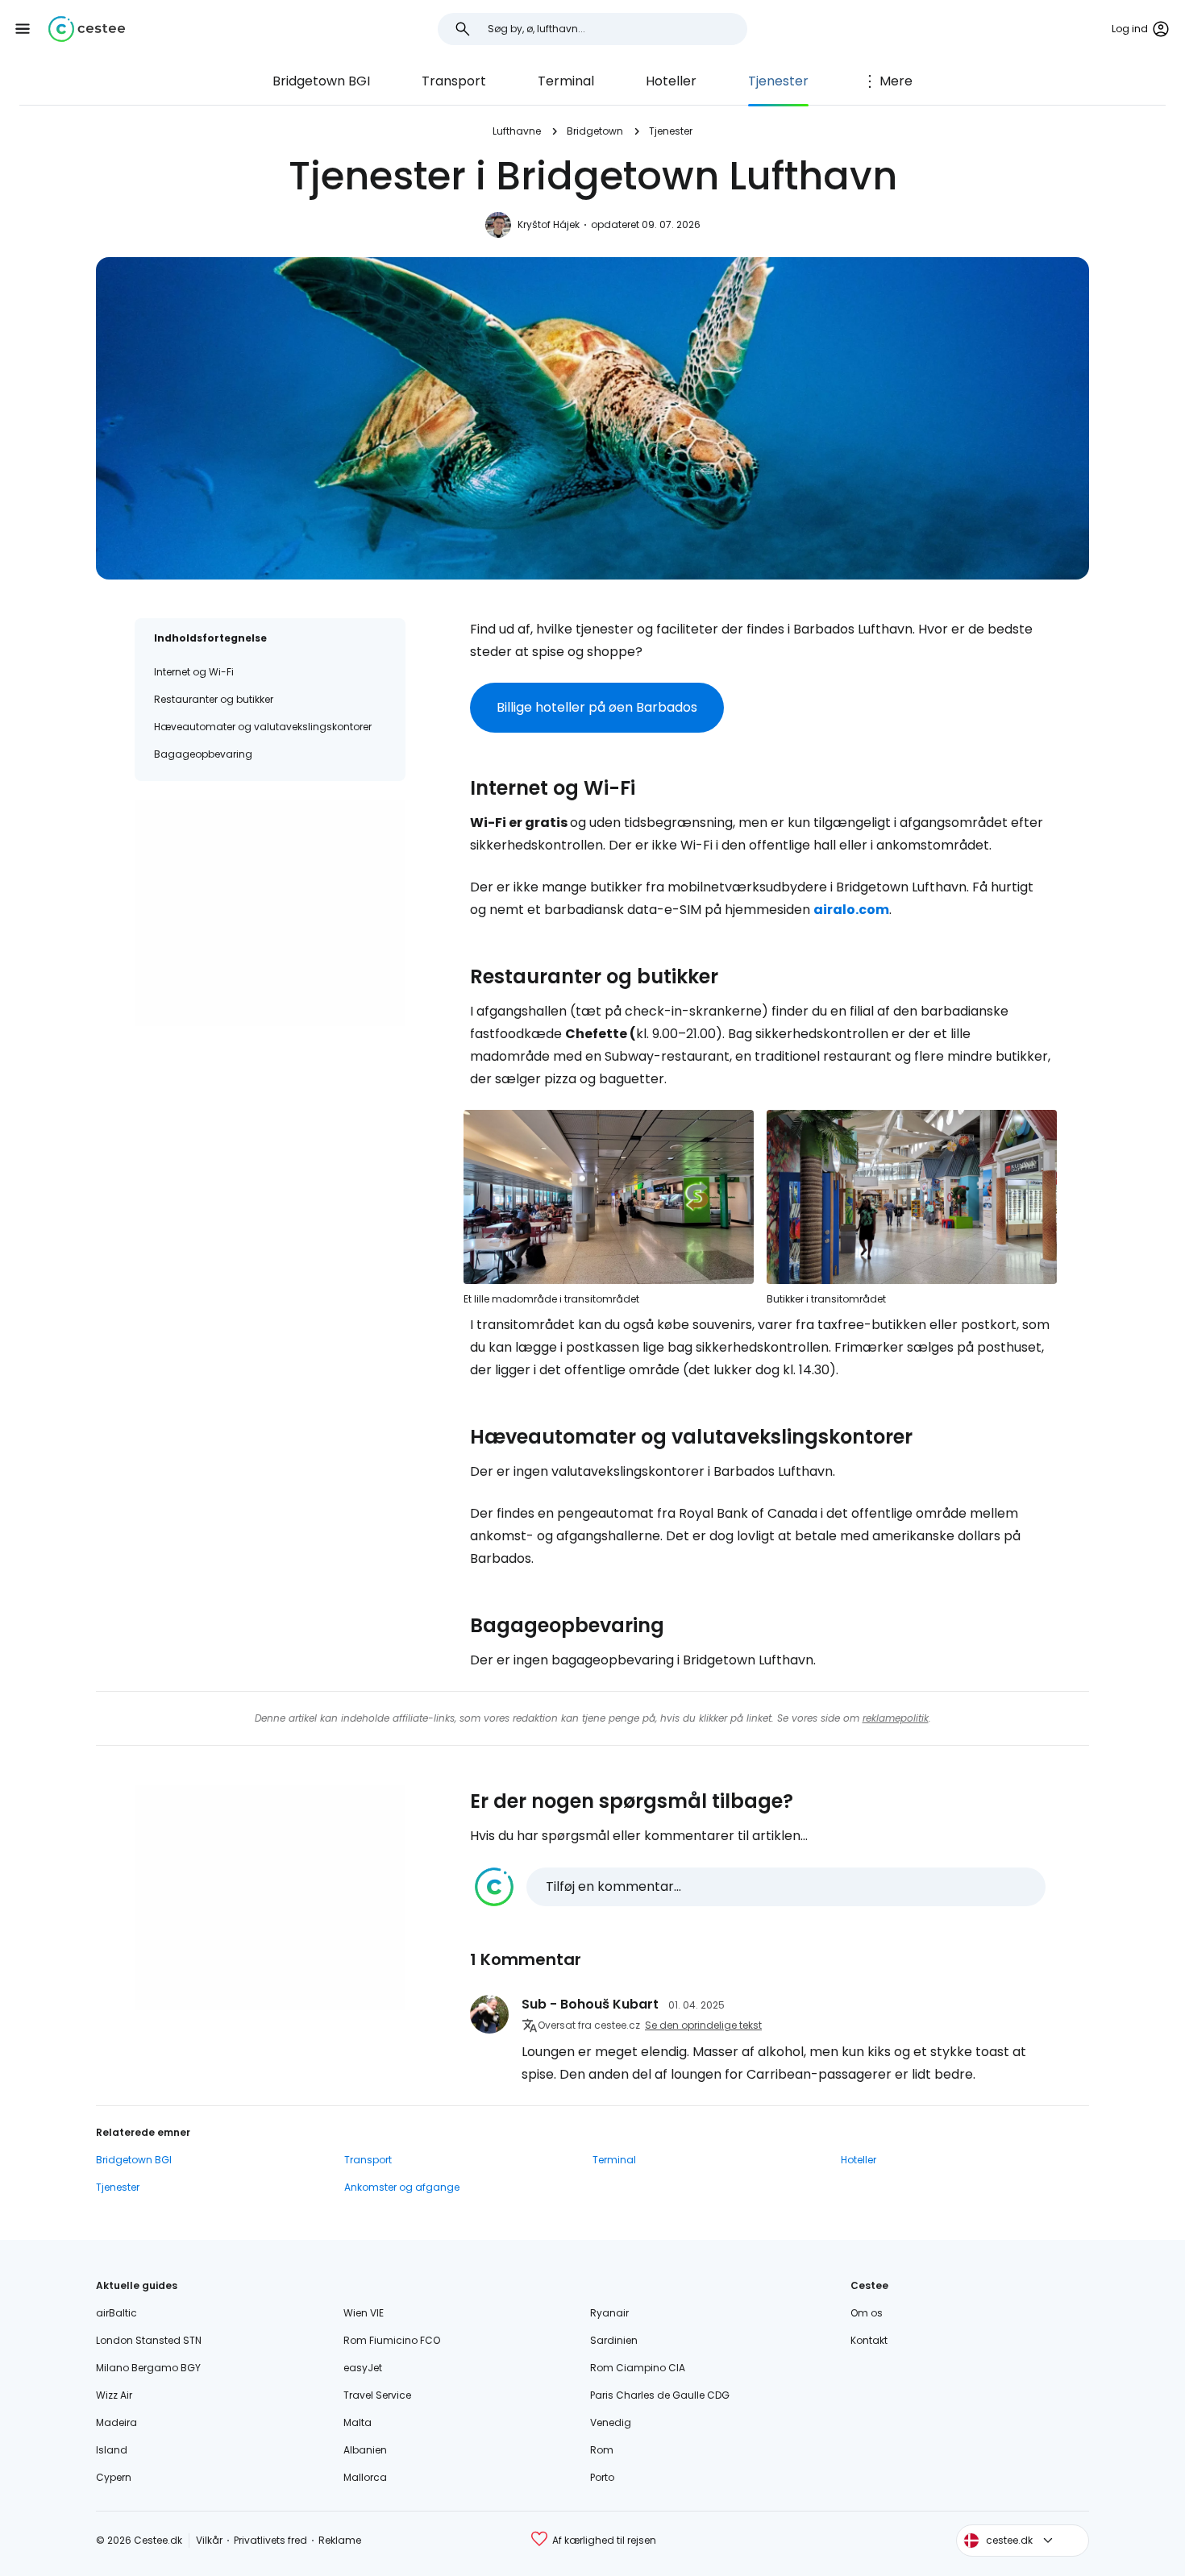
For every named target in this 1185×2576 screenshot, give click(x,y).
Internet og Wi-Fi (194, 672)
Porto (602, 2477)
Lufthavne (517, 131)
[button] (23, 29)
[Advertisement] (270, 913)
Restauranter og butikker (214, 699)
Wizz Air (114, 2395)
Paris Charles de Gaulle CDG (660, 2395)
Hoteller (671, 81)
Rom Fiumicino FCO (392, 2340)
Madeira (116, 2422)
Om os (867, 2313)
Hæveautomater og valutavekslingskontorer (263, 727)
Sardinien (614, 2340)
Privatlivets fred (270, 2540)
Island (112, 2450)
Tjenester (778, 81)
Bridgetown (595, 131)
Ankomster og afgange (402, 2187)
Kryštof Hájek (549, 224)
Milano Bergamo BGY (148, 2368)
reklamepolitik (896, 1718)
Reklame (340, 2540)
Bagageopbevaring (203, 754)
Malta (358, 2422)
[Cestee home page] (87, 29)
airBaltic (116, 2313)
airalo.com (851, 910)
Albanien (365, 2450)
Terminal (566, 81)
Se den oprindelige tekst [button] (703, 2025)
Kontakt (869, 2340)
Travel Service (377, 2395)
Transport (454, 81)
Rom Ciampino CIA (638, 2368)
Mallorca (365, 2477)
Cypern (114, 2477)
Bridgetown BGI (321, 81)
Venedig (611, 2422)
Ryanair (609, 2313)
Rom (602, 2450)
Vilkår (209, 2540)
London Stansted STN (149, 2340)
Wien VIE (364, 2313)
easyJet (363, 2368)
